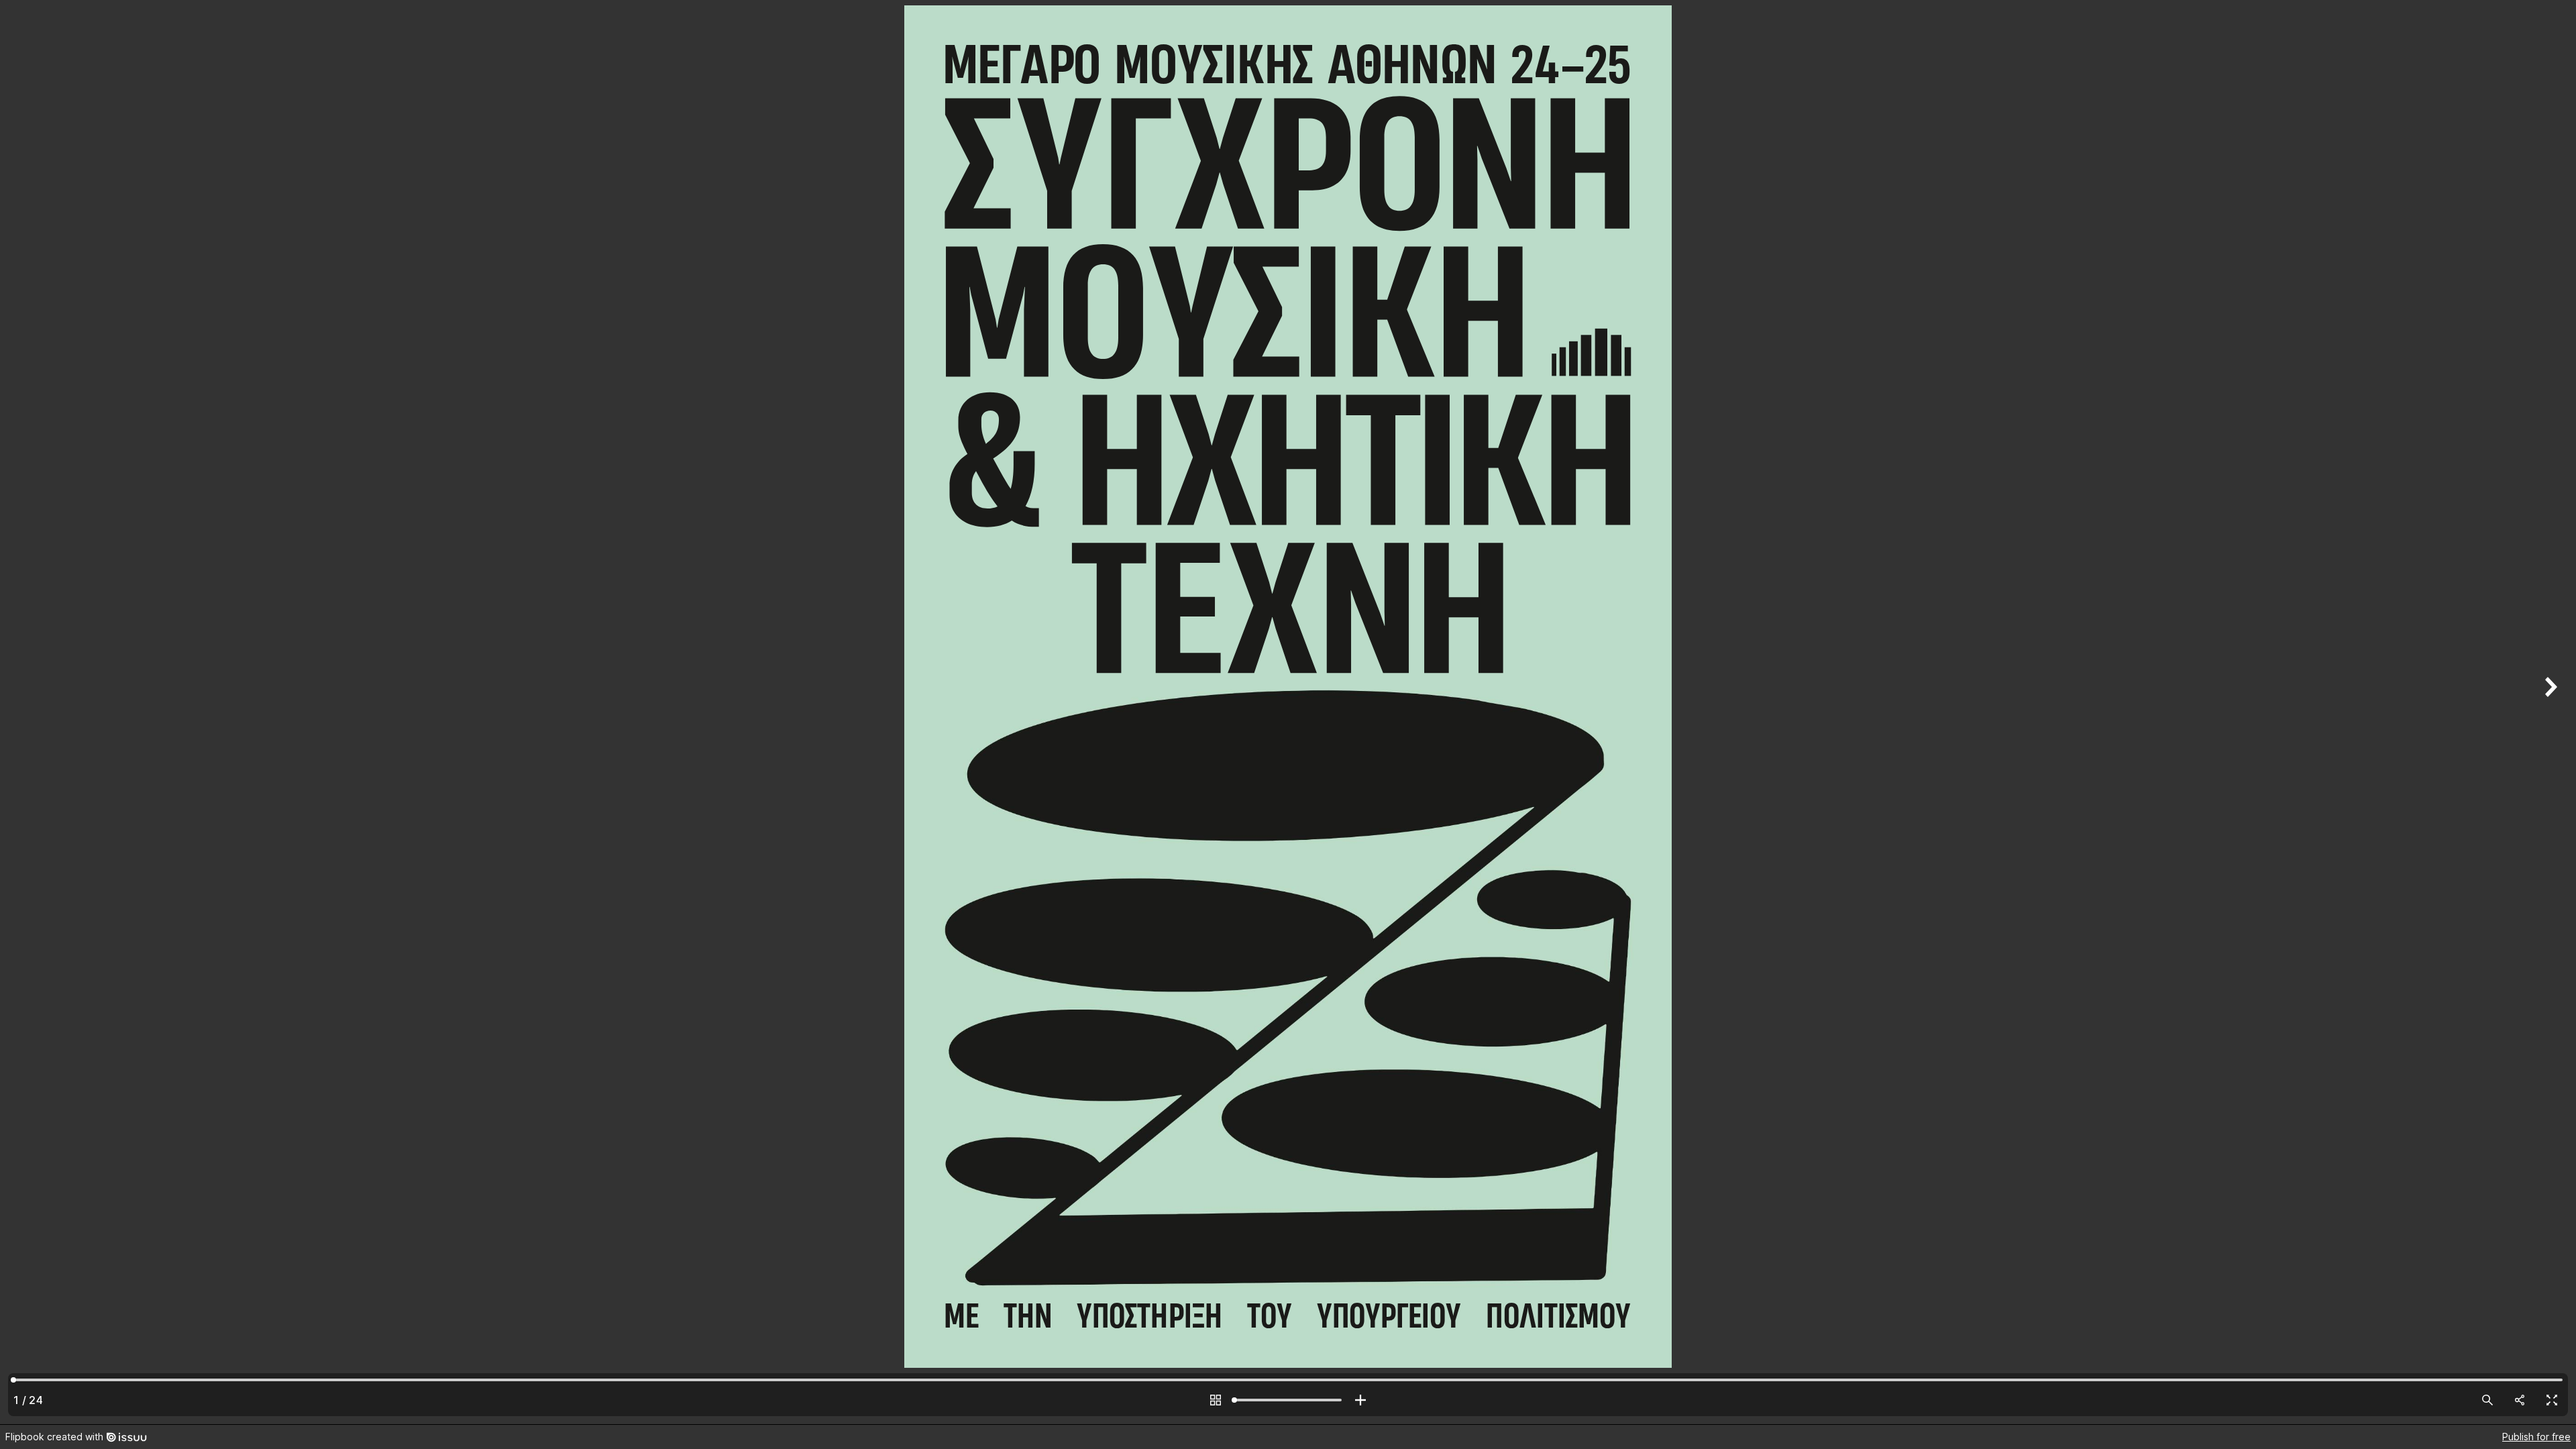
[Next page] (2549, 712)
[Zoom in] (1360, 1400)
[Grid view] (1216, 1400)
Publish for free (2536, 1437)
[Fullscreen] (2552, 1400)
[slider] (1288, 1400)
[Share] (2520, 1400)
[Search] (2487, 1400)
